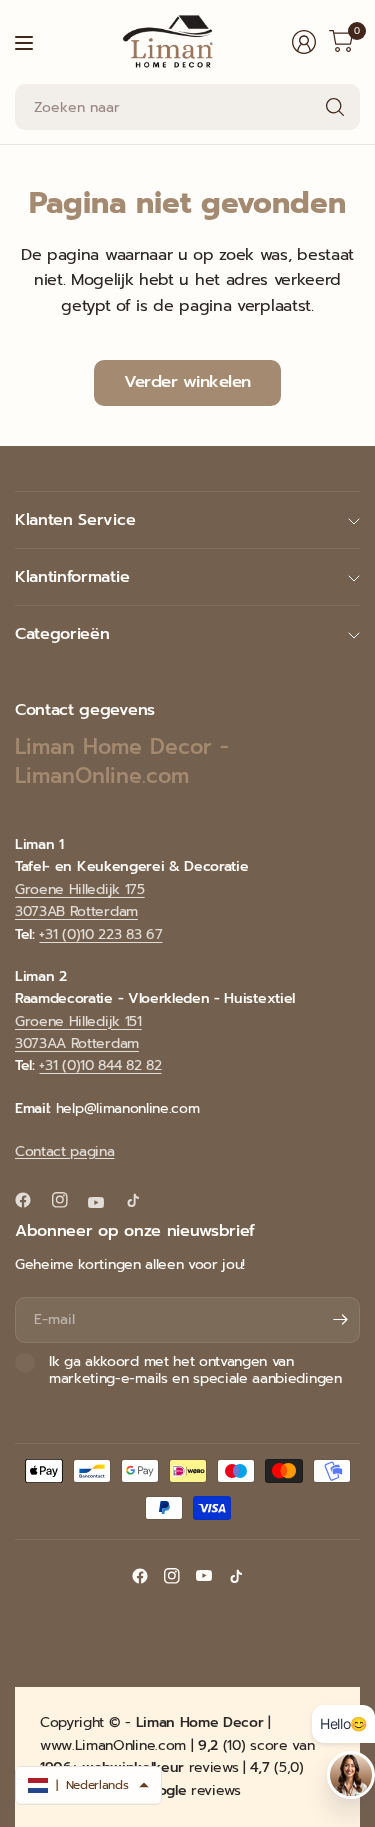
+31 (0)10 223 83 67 (100, 934)
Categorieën (62, 634)
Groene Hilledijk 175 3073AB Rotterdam (80, 900)
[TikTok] (141, 1200)
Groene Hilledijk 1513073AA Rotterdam (78, 1032)
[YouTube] (104, 1202)
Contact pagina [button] (65, 1151)
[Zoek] (335, 107)
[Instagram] (68, 1200)
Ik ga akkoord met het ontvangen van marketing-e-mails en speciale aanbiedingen (195, 1370)
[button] (88, 1785)
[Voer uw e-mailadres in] (340, 1320)
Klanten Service (75, 520)
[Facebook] (31, 1200)
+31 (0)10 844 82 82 (100, 1065)
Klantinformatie (72, 577)
